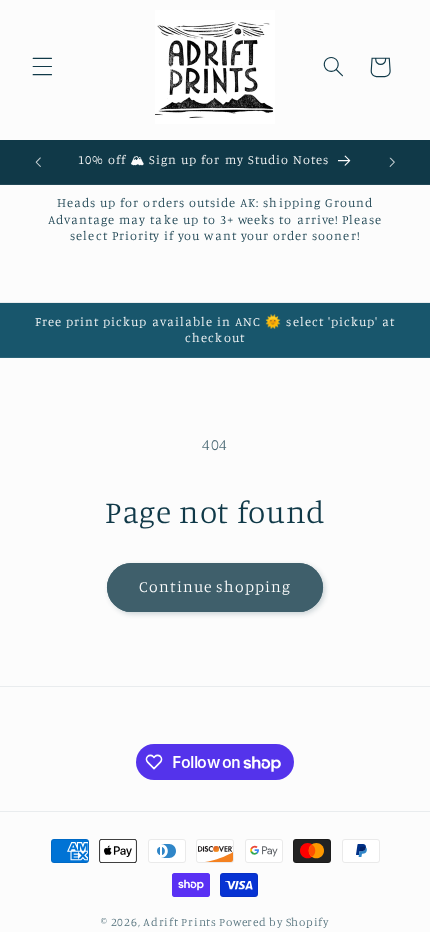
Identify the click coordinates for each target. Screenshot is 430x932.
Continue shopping (215, 586)
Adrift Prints (180, 922)
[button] (42, 67)
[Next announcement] (392, 162)
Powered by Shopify (273, 922)
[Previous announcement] (38, 162)
